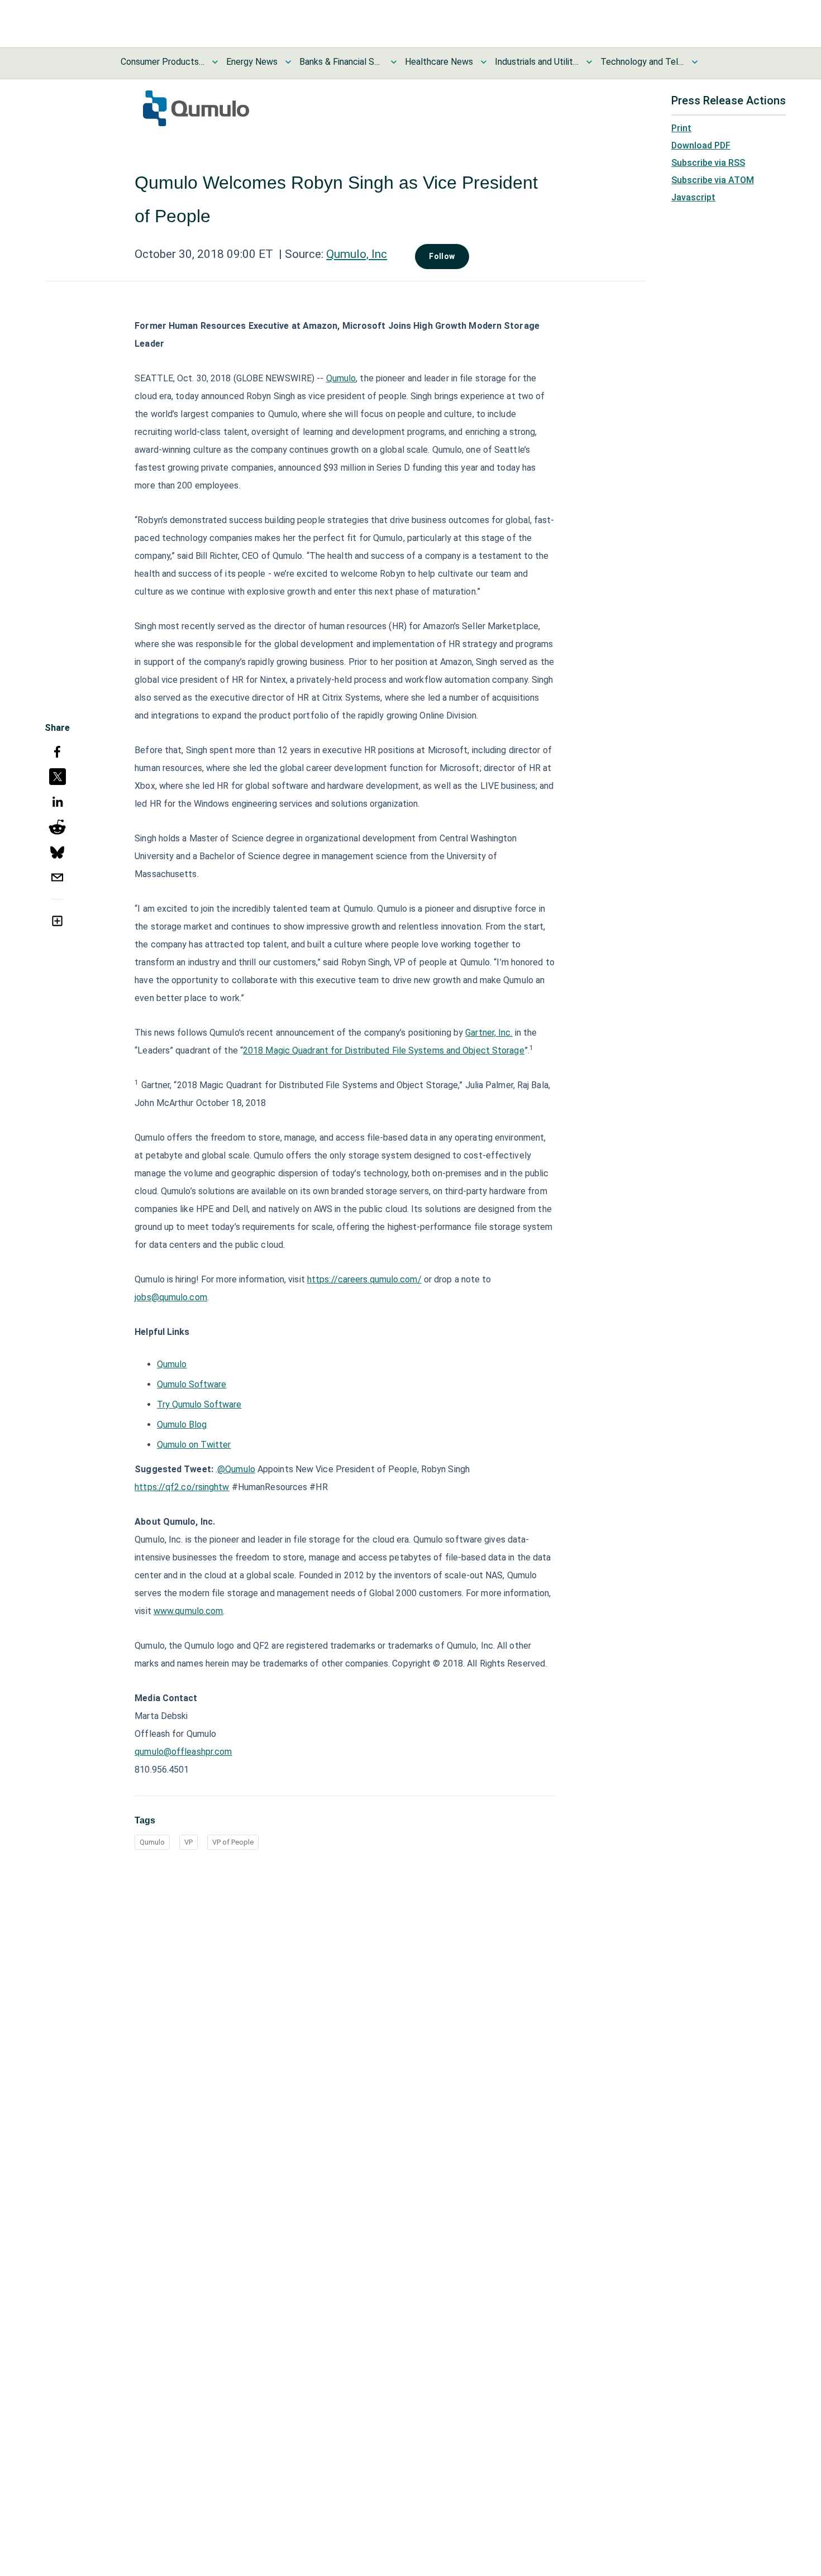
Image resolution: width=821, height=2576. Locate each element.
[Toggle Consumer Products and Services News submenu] (215, 62)
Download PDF (701, 145)
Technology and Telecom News (642, 62)
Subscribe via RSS (708, 163)
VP (188, 1842)
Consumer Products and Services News (163, 62)
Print (681, 128)
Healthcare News (439, 62)
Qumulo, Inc (357, 254)
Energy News (252, 62)
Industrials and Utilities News (537, 62)
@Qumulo (236, 1469)
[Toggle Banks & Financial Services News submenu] (394, 62)
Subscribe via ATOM (713, 180)
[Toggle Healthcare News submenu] (484, 62)
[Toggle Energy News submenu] (288, 62)
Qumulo (152, 1842)
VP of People (233, 1842)
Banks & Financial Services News (341, 62)
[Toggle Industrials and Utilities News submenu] (589, 62)
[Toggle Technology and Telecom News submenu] (695, 62)
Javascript (693, 197)
